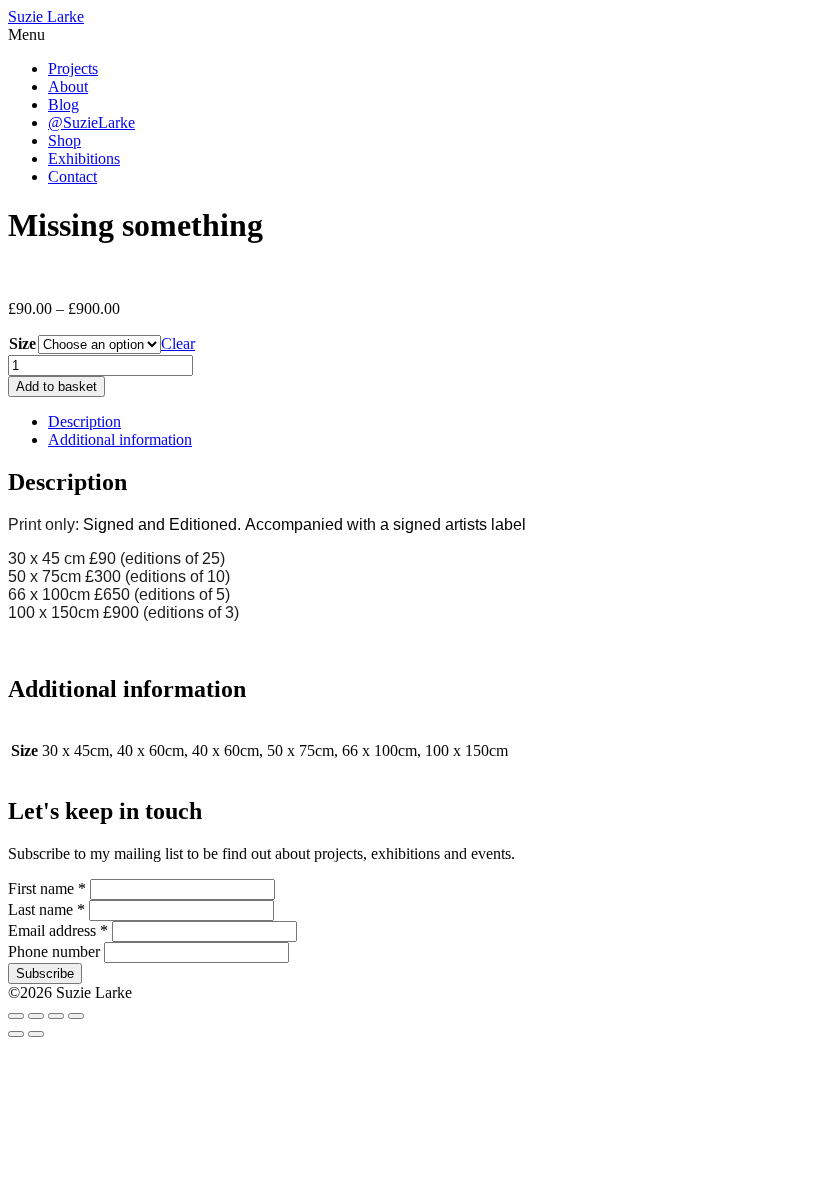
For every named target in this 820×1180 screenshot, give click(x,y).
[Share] (56, 1016)
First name (47, 888)
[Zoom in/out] (16, 1016)
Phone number (56, 951)
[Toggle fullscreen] (36, 1016)
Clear (178, 343)
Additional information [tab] (120, 439)
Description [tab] (84, 421)
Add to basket (56, 386)
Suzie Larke (46, 16)
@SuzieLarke (91, 122)
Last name (46, 909)
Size (22, 343)
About (68, 86)
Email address (58, 930)
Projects (73, 68)
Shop (64, 140)
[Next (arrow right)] (36, 1034)
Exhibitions (84, 158)
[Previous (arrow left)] (16, 1034)
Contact (72, 176)
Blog (63, 104)
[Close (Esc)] (76, 1016)
